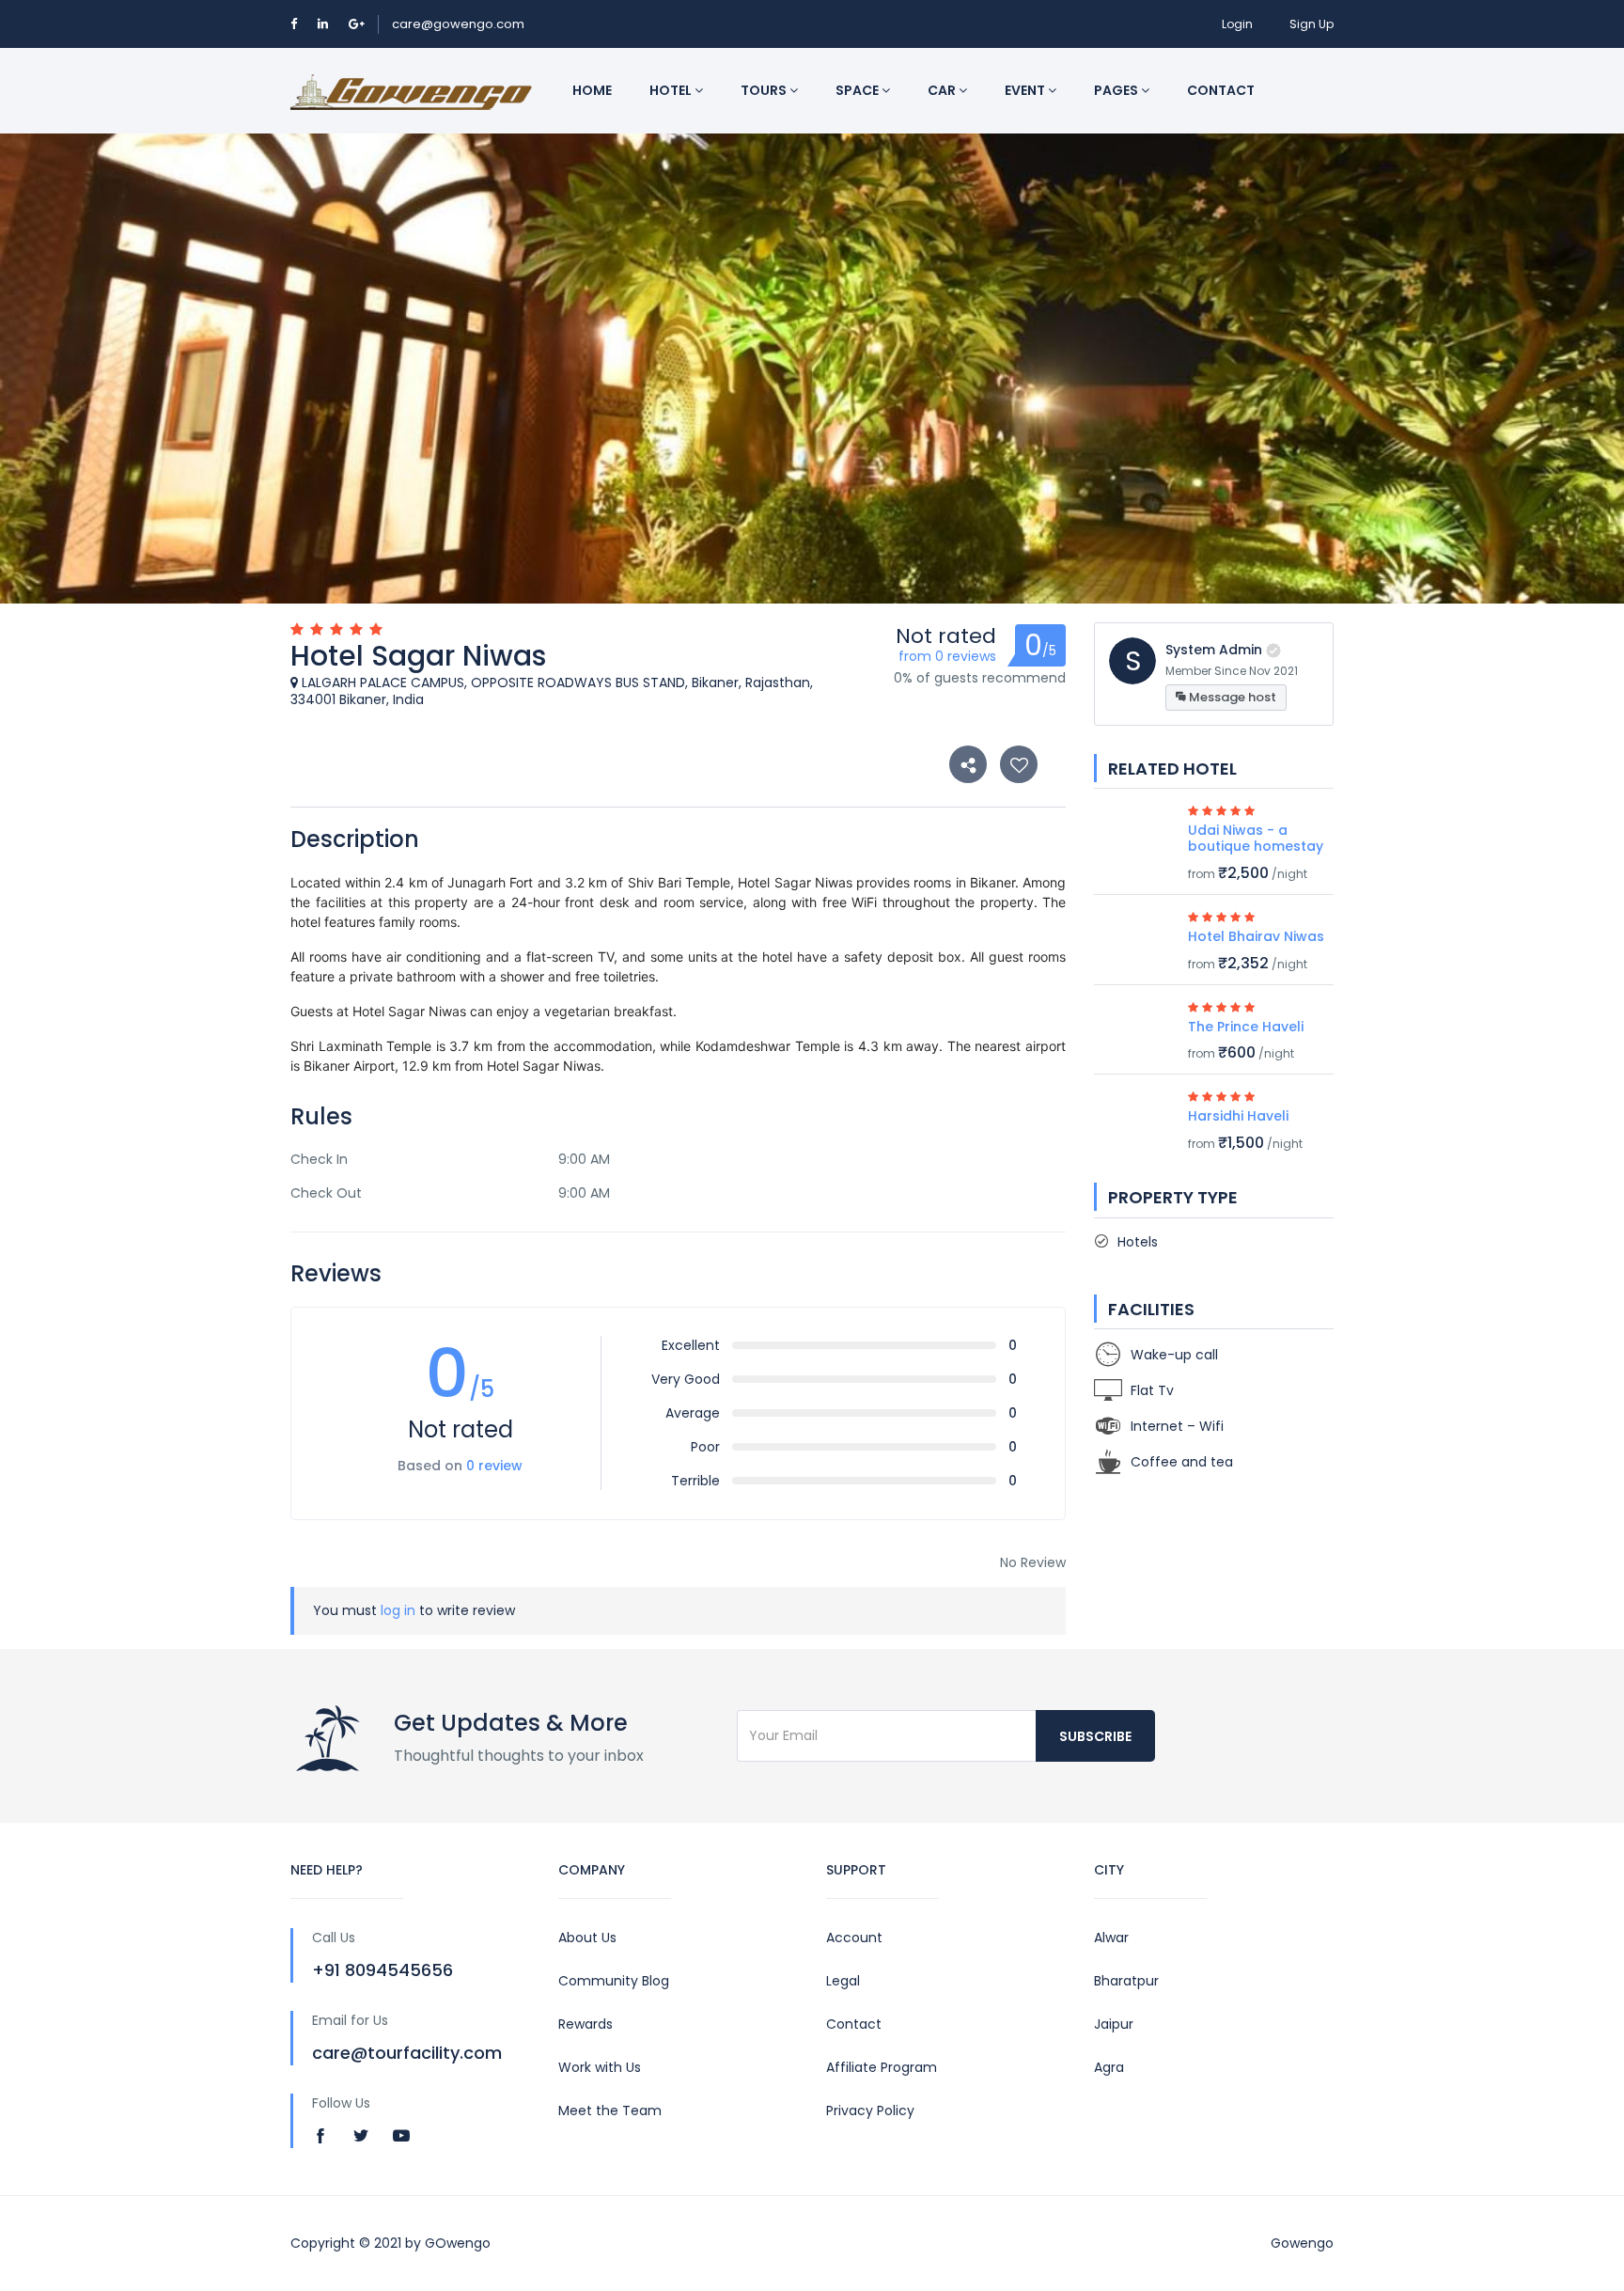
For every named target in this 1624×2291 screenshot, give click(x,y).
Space (859, 90)
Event (1026, 90)
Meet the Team (610, 2111)
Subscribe (1095, 1736)
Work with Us (600, 2067)
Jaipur (1114, 2024)
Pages (1117, 90)
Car (943, 90)
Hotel (672, 90)
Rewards (586, 2024)
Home (592, 90)
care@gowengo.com (458, 24)
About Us (587, 1938)
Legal (843, 1981)
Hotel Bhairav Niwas (1256, 936)
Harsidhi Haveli (1238, 1116)
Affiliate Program (882, 2067)
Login (1237, 24)
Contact (1221, 90)
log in (398, 1610)
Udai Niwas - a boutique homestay (1256, 838)
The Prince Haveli (1246, 1027)
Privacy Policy (870, 2111)
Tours (765, 90)
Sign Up (1312, 24)
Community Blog (614, 1981)
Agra (1109, 2067)
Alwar (1111, 1938)
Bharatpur (1126, 1981)
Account (854, 1938)
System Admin (1214, 650)
